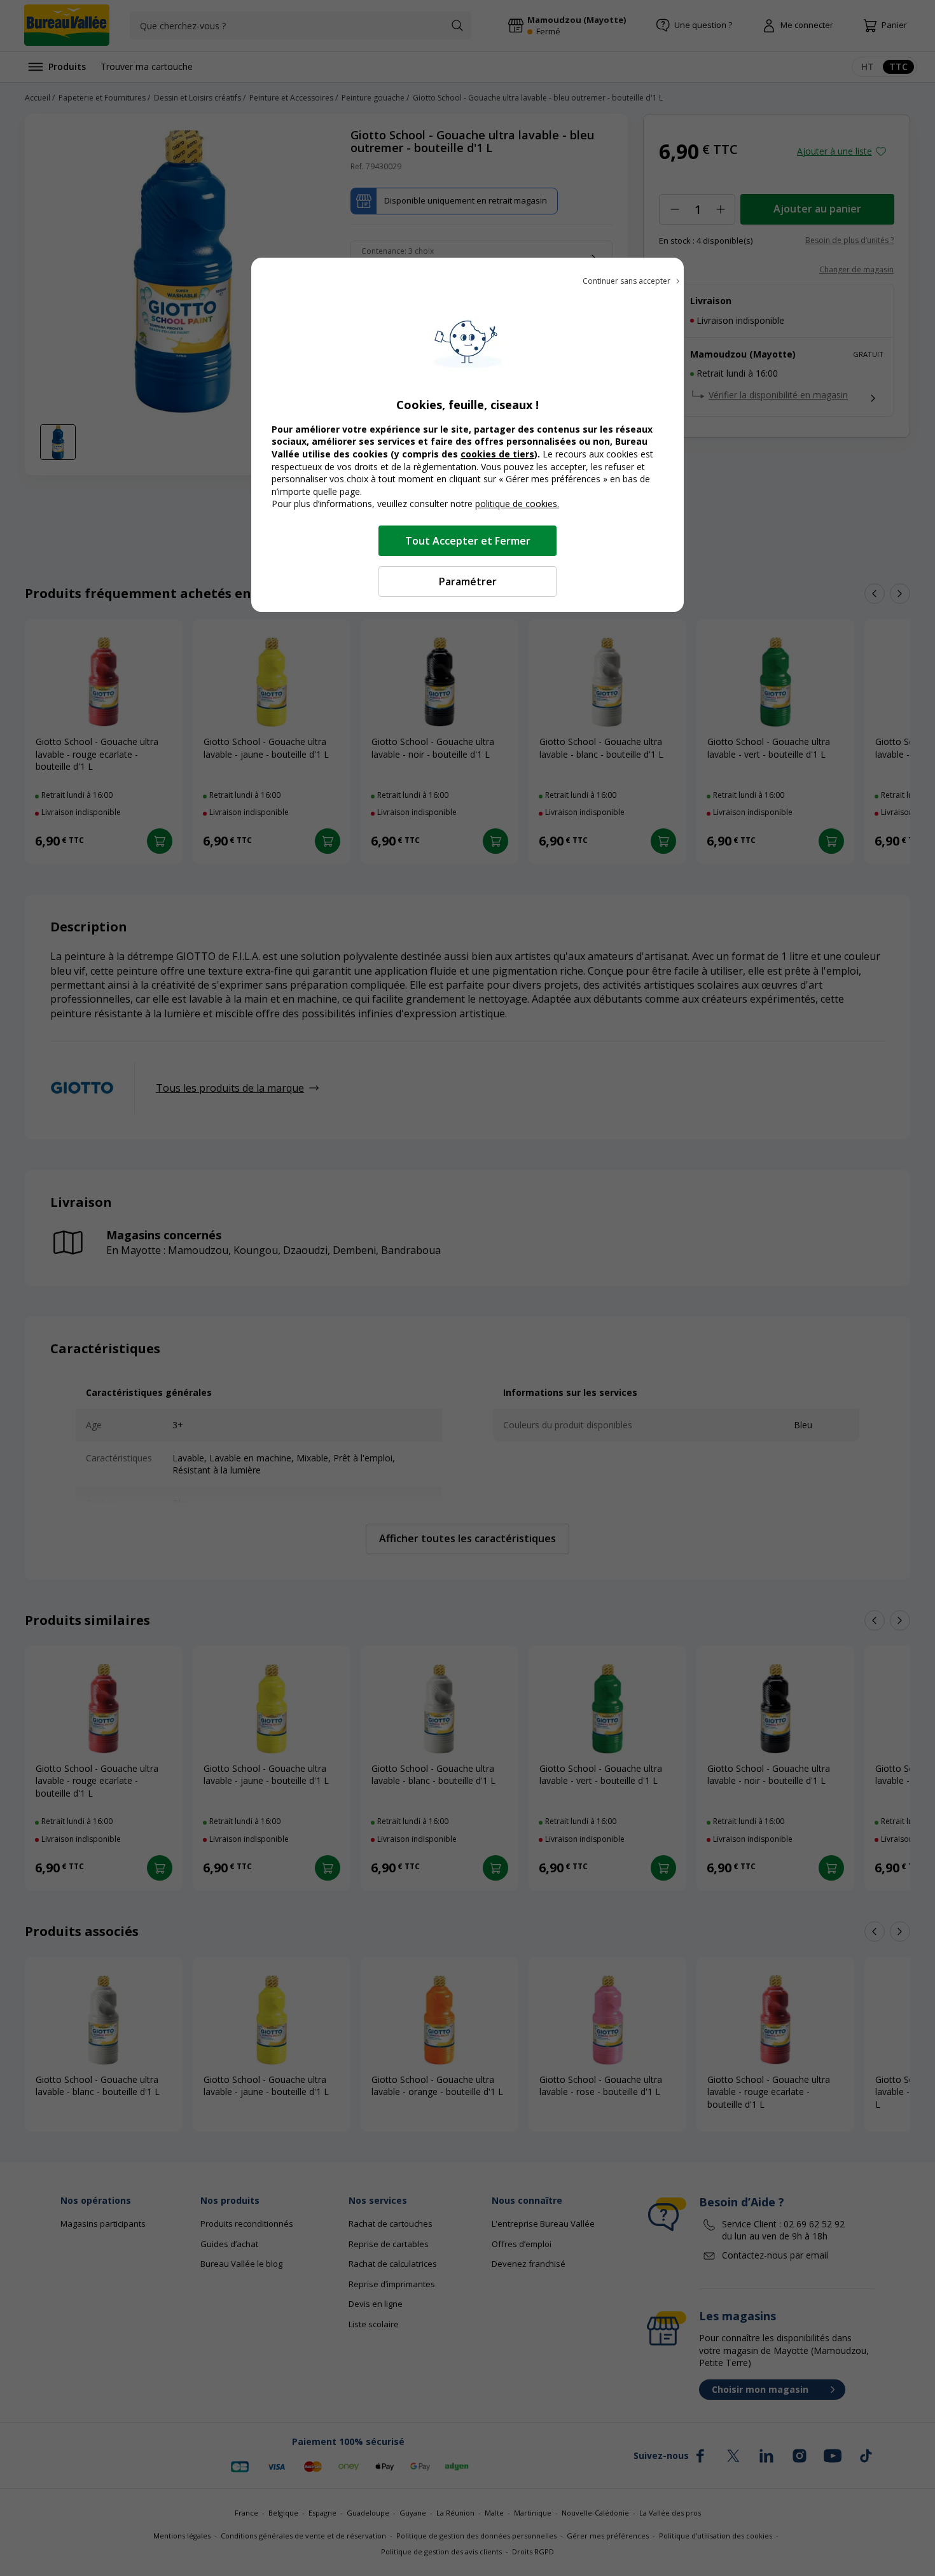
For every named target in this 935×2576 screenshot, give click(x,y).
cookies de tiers (497, 454)
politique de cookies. (517, 504)
